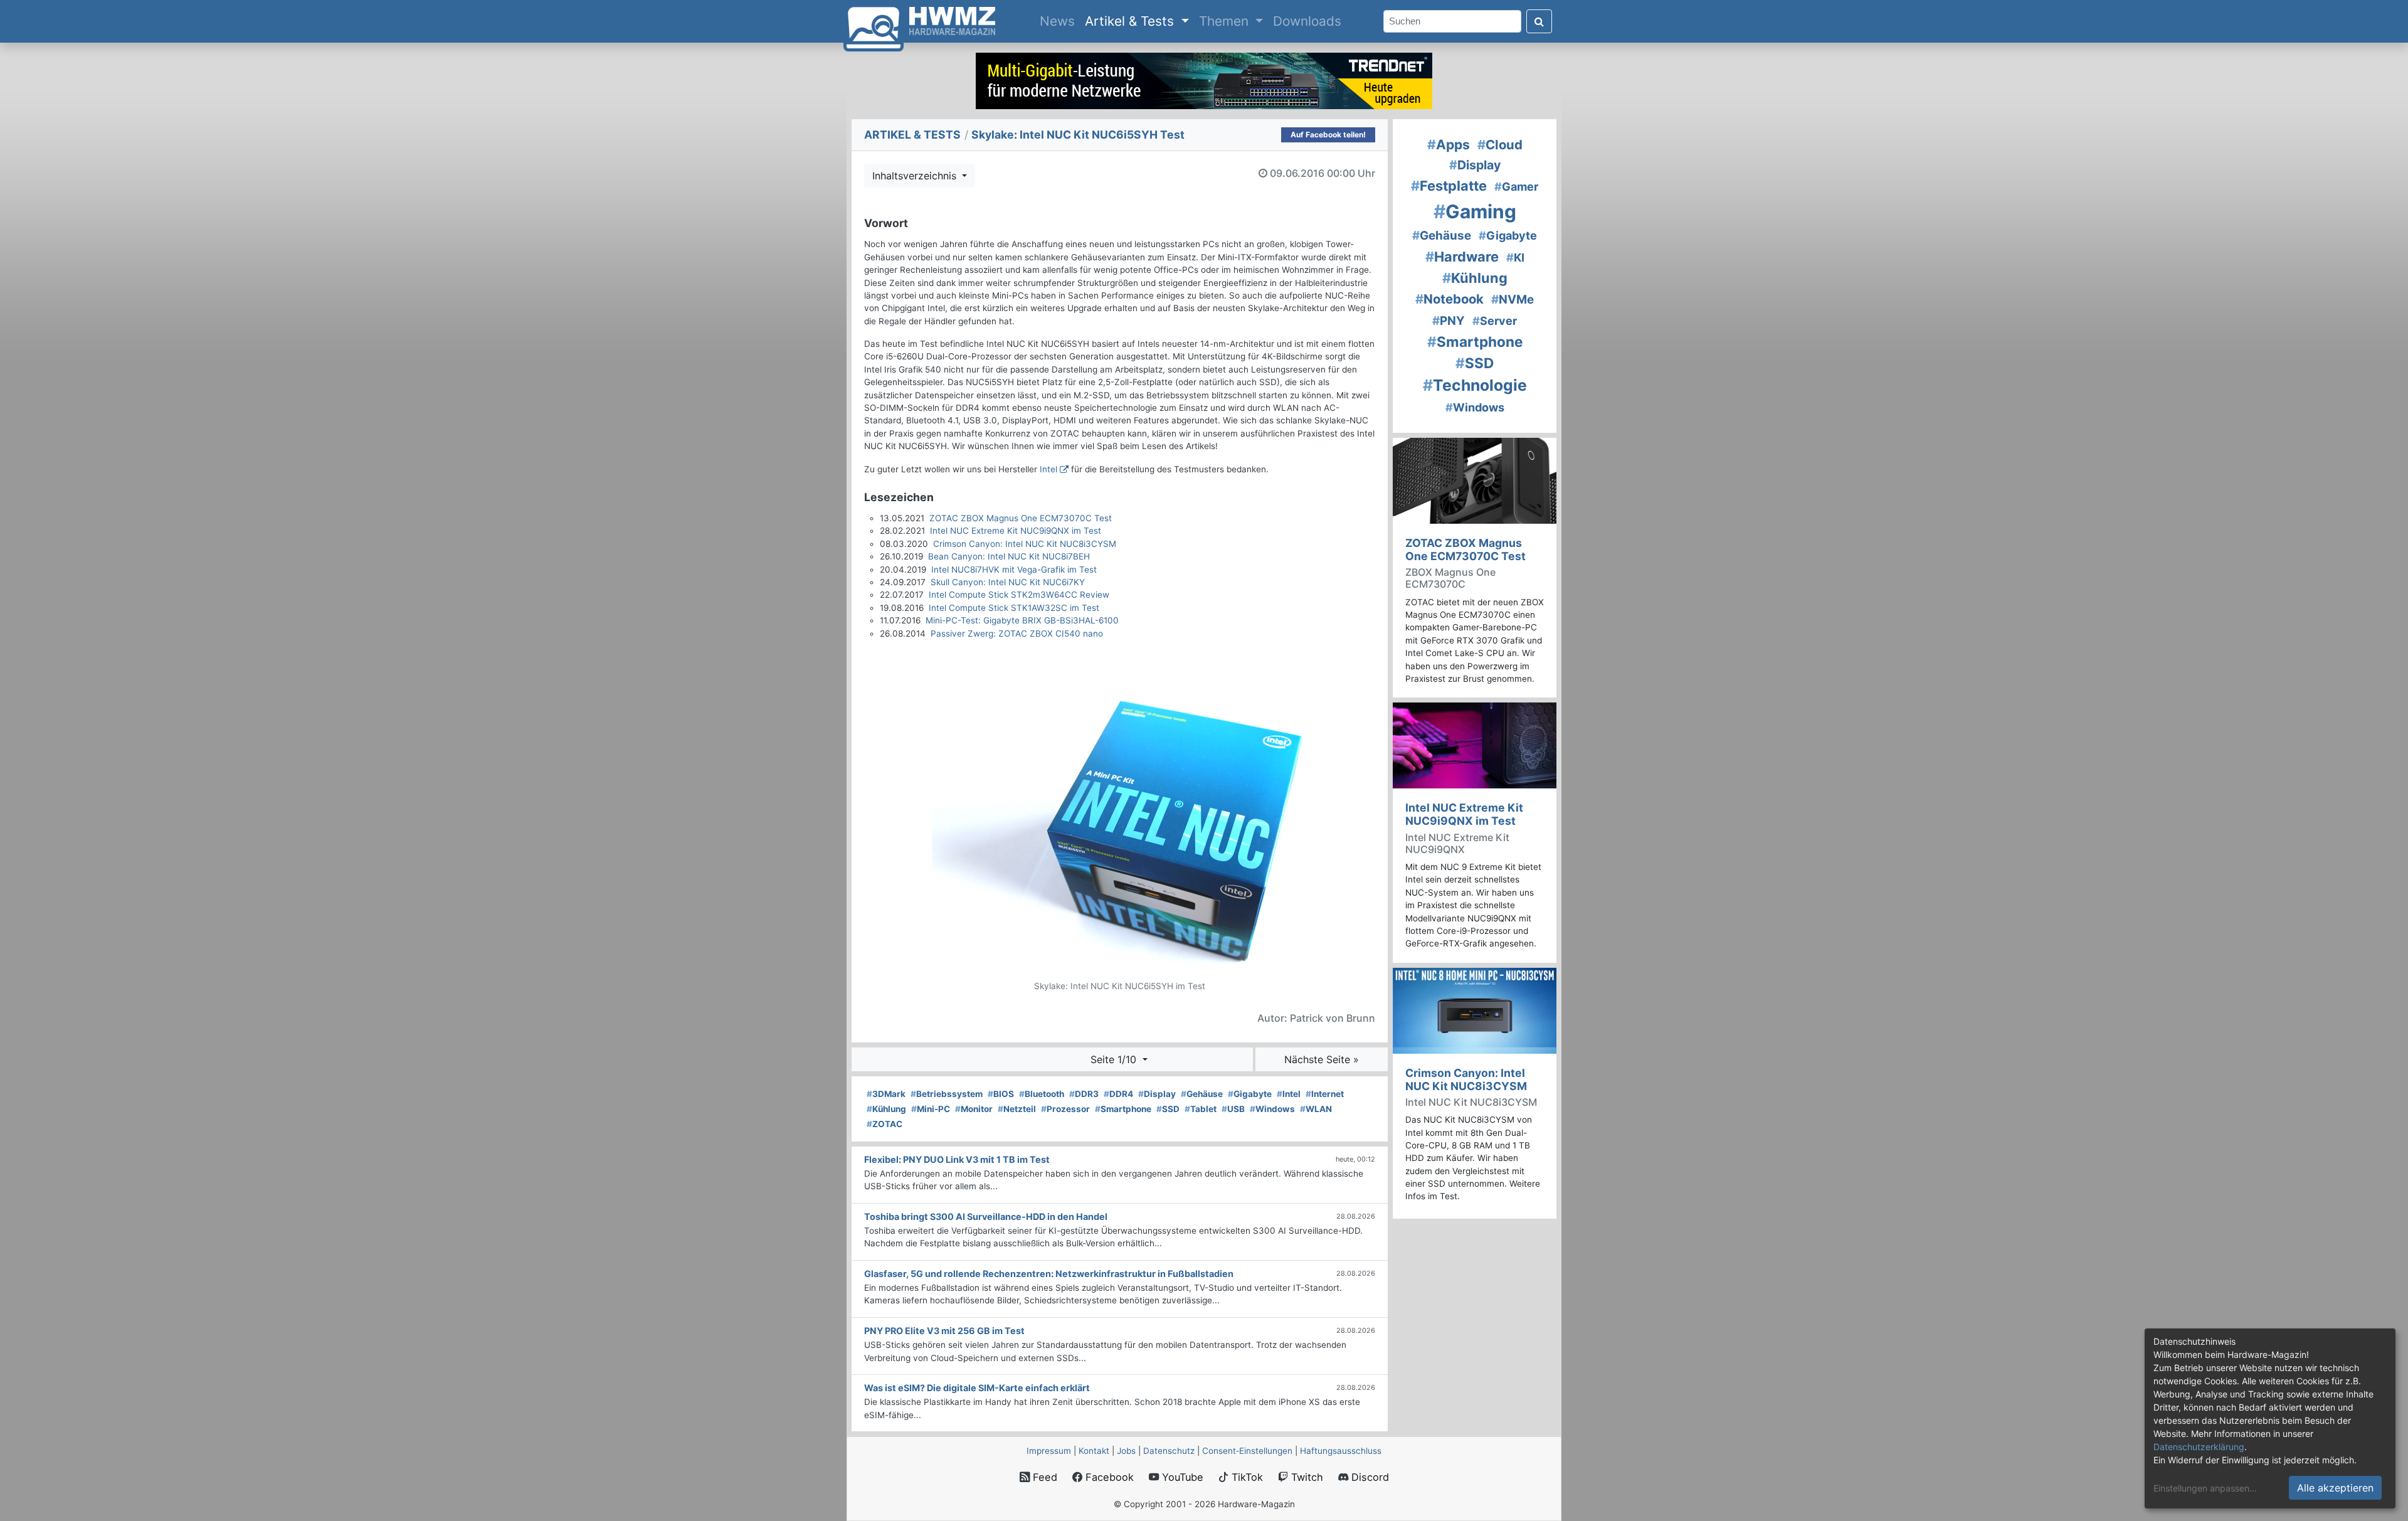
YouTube (1181, 1477)
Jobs (1126, 1451)
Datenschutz (1169, 1451)
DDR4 (1118, 1094)
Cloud (1500, 145)
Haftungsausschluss (1341, 1451)
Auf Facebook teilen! (1328, 135)
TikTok (1246, 1477)
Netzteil (1017, 1109)
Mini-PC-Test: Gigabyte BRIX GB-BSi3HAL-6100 (1022, 620)
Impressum (1049, 1451)
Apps (1449, 145)
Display (1157, 1094)
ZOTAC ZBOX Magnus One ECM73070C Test (1021, 518)
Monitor (974, 1109)
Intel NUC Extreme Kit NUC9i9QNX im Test (1016, 531)
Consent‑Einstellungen (1247, 1451)
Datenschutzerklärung (2199, 1447)
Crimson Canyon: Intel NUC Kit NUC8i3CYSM (1025, 544)
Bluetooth (1042, 1094)
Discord (1369, 1477)
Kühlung (886, 1109)
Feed (1043, 1477)
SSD (1168, 1109)
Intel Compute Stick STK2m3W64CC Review (1019, 595)
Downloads (1307, 21)
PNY (1449, 321)
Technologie (1475, 385)
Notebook (1450, 299)
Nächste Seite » (1322, 1059)
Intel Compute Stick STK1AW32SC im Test (1014, 608)
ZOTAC (885, 1124)
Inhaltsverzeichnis (916, 176)
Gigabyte (1250, 1094)
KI (1515, 257)
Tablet (1201, 1109)
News (1060, 21)
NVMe (1513, 299)
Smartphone (1123, 1109)
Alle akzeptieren (2335, 1488)
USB (1233, 1109)
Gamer (1516, 187)
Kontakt (1094, 1451)
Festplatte (1449, 186)
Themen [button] (1226, 21)
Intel (1048, 469)
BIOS (1001, 1094)
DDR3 (1084, 1094)
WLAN (1316, 1109)
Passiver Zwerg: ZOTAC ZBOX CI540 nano (1017, 633)
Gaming (1475, 211)
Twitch (1306, 1477)
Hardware (1462, 257)
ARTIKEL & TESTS (912, 135)
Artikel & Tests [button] (1131, 21)
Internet (1325, 1094)
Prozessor (1065, 1109)
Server (1495, 321)
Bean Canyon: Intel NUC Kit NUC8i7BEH (1009, 556)
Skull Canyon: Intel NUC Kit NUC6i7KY (1008, 582)
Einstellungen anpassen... (2205, 1488)
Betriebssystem (947, 1094)
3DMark (886, 1094)
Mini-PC (931, 1109)
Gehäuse (1202, 1094)
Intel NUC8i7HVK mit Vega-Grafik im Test (1014, 570)
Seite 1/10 (1115, 1059)
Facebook (1108, 1477)
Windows (1272, 1109)
